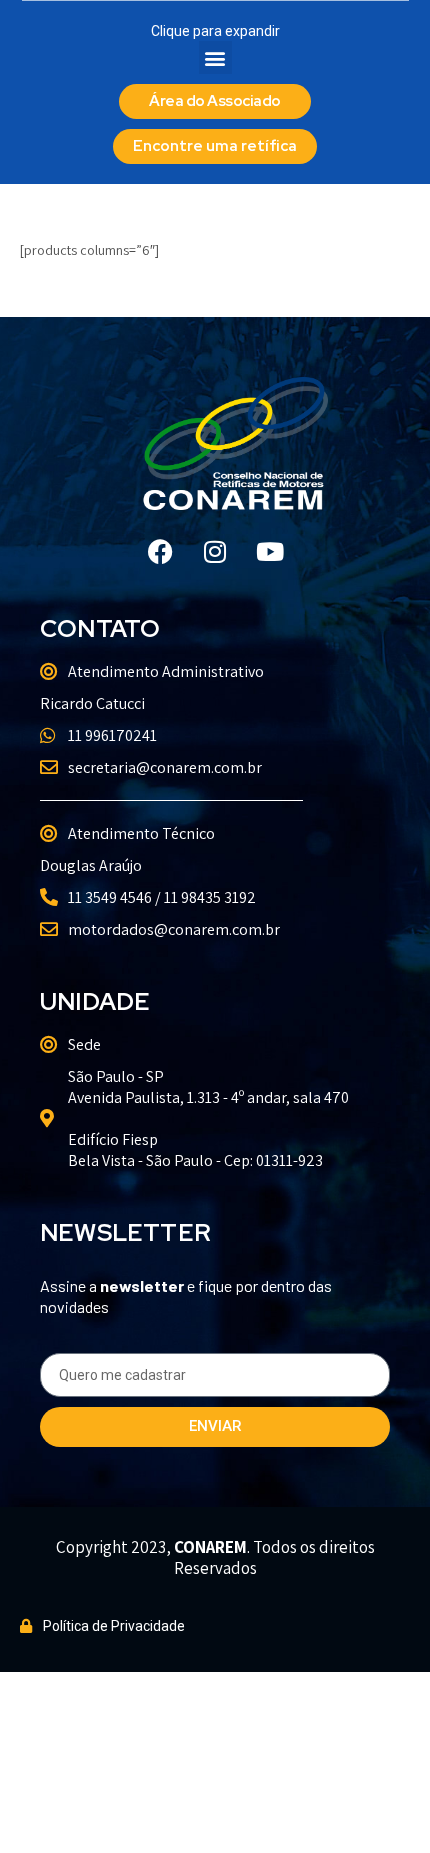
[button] (215, 57)
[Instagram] (215, 552)
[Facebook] (160, 552)
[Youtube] (270, 552)
